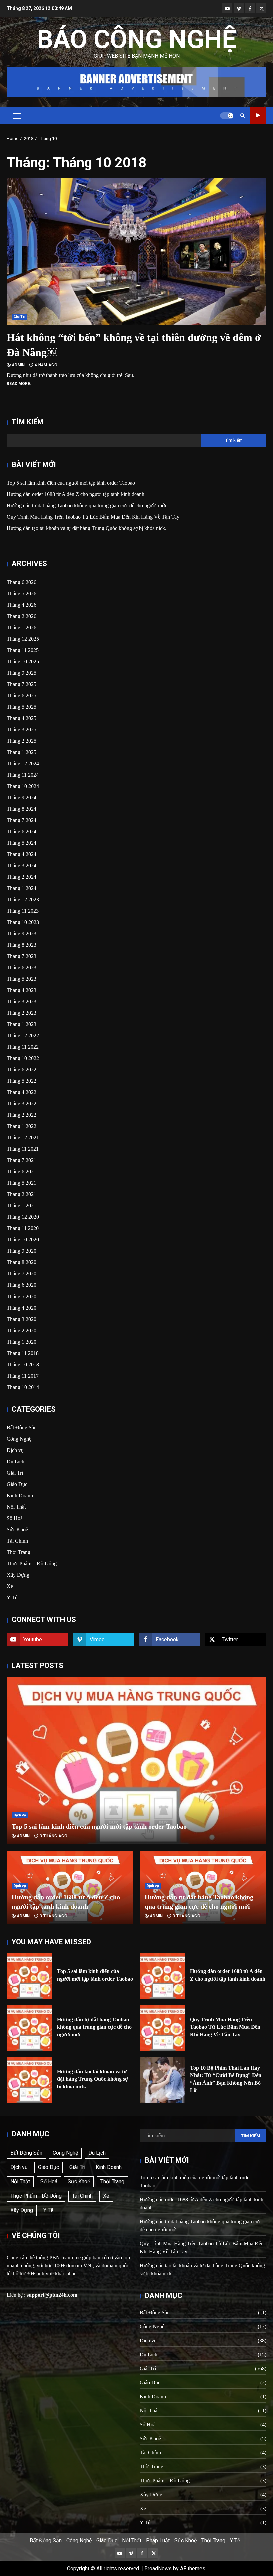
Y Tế (12, 1597)
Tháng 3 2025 (21, 729)
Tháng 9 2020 (21, 1251)
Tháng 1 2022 (21, 1126)
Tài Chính (17, 1541)
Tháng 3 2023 (21, 1002)
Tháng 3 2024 (21, 866)
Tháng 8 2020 (21, 1262)
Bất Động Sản (22, 1427)
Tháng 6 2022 (21, 1070)
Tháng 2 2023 (21, 1013)
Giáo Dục (17, 1484)
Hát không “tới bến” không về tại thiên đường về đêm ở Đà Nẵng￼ (136, 252)
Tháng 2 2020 (21, 1330)
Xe (10, 1586)
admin (19, 365)
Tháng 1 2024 (21, 888)
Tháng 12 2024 (23, 763)
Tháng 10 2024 (23, 786)
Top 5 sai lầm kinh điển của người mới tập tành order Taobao (71, 483)
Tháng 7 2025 (21, 684)
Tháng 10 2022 (23, 1058)
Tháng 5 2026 (21, 593)
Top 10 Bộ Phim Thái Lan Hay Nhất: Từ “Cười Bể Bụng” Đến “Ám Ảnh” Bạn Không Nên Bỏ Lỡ (162, 2080)
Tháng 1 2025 (21, 752)
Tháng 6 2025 (21, 695)
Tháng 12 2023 (23, 900)
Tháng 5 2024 (21, 843)
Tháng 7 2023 (21, 956)
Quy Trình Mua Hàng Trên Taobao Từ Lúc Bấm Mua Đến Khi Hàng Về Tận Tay (93, 517)
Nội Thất (16, 1507)
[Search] (243, 116)
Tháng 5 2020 (21, 1296)
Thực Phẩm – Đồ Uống (32, 1563)
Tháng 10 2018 (23, 1364)
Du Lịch (15, 1461)
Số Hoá (15, 1518)
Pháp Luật (158, 2540)
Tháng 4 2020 (21, 1308)
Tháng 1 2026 (21, 627)
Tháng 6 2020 (21, 1285)
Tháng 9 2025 (21, 673)
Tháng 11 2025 (23, 650)
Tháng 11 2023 (23, 911)
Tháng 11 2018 (23, 1353)
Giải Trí (19, 317)
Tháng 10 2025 (23, 661)
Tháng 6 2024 (21, 831)
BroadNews (158, 2568)
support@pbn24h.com (52, 2295)
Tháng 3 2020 (21, 1319)
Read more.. (20, 384)
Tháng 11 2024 (23, 775)
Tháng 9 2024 (21, 797)
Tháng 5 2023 (21, 979)
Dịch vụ (15, 1450)
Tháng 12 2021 (23, 1138)
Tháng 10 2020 (23, 1240)
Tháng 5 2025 (21, 707)
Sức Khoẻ (17, 1529)
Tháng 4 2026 (21, 605)
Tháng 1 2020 (21, 1342)
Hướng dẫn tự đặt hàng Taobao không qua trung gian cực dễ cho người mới (86, 505)
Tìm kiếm (28, 422)
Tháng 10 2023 (23, 922)
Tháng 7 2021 (21, 1160)
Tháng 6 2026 (21, 582)
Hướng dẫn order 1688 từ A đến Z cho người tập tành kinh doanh (76, 494)
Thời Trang (18, 1552)
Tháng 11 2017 (23, 1376)
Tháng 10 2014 (23, 1387)
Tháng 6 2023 (21, 968)
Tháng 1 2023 (21, 1024)
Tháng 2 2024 (21, 877)
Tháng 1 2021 (21, 1206)
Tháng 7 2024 (21, 820)
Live (258, 116)
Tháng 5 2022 (21, 1081)
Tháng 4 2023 (21, 990)
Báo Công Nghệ (137, 39)
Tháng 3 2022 (21, 1104)
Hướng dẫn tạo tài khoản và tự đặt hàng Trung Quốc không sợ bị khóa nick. (87, 528)
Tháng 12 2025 (23, 639)
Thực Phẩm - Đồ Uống (36, 2196)
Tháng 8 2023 (21, 945)
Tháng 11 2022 (23, 1047)
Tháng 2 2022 (21, 1115)
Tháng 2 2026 (21, 616)
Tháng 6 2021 (21, 1172)
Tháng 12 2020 (23, 1217)
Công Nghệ (19, 1439)
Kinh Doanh (20, 1495)
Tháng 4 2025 (21, 718)
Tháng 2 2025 (21, 741)
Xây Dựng (18, 1575)
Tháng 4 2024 (21, 854)
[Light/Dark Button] (227, 116)
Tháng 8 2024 (21, 809)
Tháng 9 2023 (21, 934)
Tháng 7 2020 (21, 1274)
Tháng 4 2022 (21, 1092)
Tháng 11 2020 (23, 1228)
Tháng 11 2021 (23, 1149)
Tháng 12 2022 (23, 1036)
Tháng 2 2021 (21, 1194)
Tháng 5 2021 (21, 1183)
